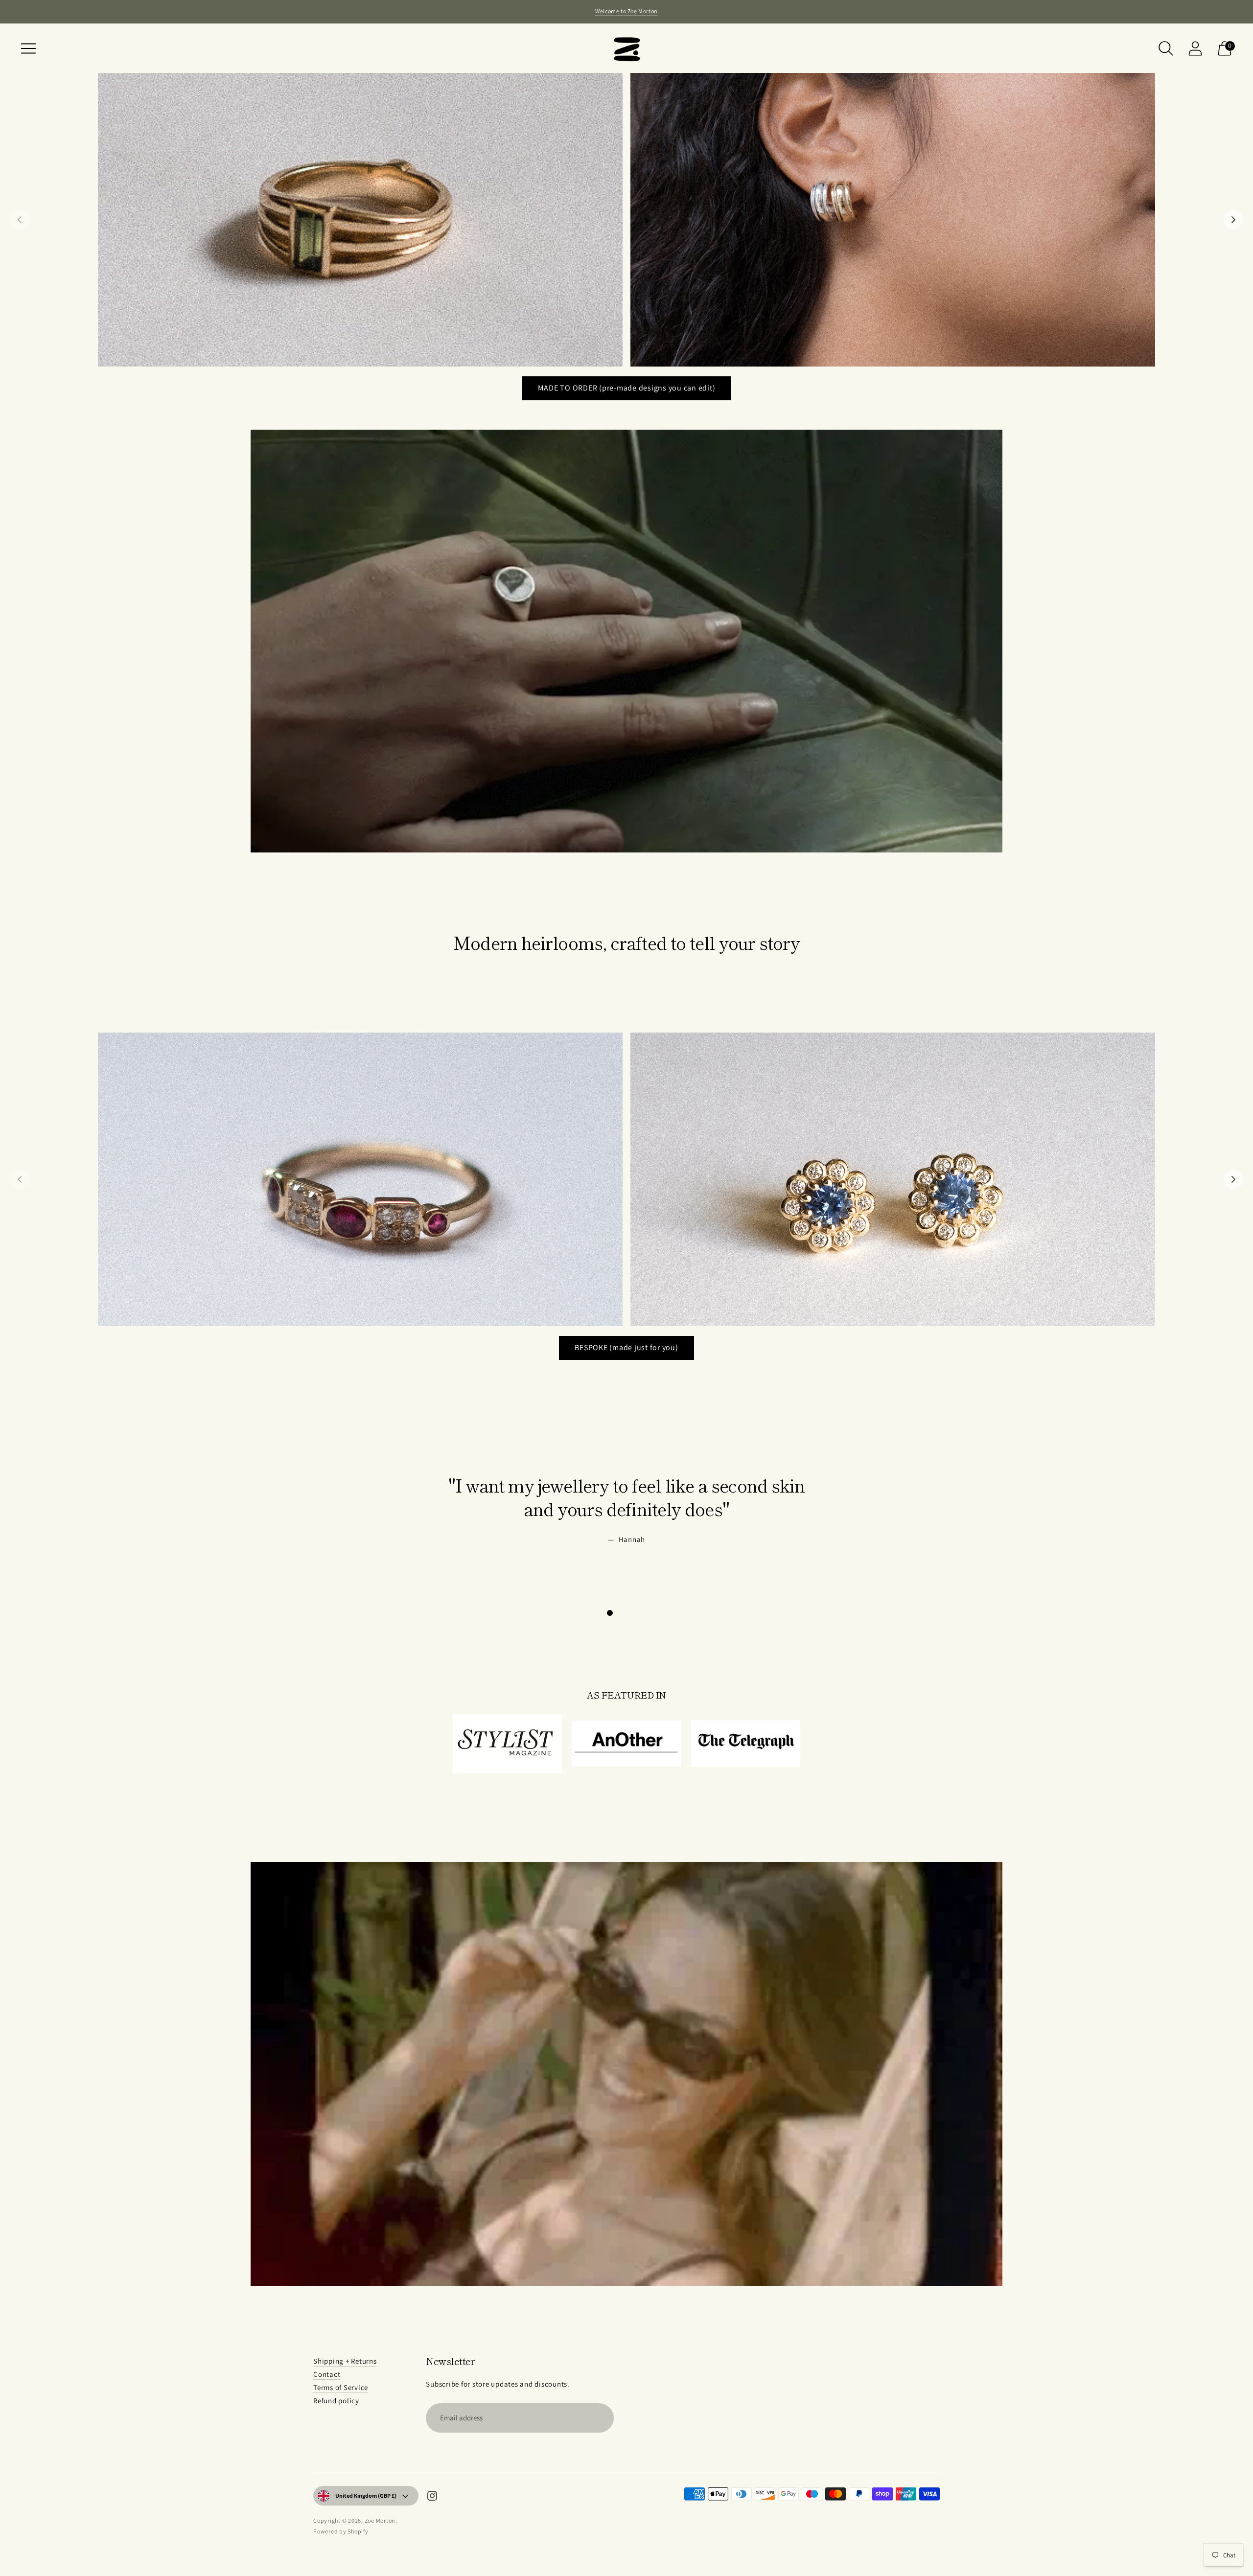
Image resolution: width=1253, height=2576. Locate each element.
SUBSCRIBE (680, 2511)
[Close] (747, 2356)
